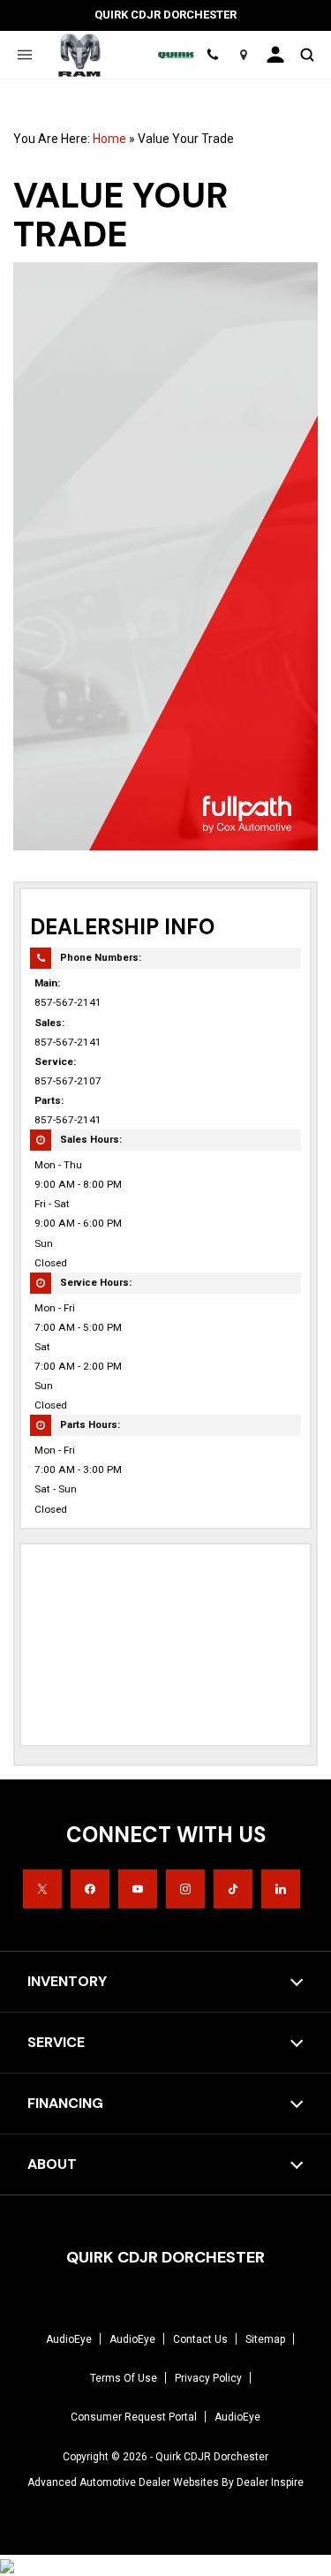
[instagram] (185, 1889)
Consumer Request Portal (134, 2417)
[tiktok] (233, 1889)
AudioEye (69, 2339)
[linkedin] (281, 1889)
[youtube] (138, 1889)
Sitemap (265, 2339)
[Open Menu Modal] (24, 55)
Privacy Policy (208, 2378)
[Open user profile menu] (275, 55)
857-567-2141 (68, 1002)
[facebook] (90, 1889)
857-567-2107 (68, 1081)
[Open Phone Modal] (213, 55)
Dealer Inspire (270, 2482)
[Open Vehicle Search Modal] (307, 55)
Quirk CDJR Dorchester (212, 2457)
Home (109, 139)
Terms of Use (124, 2378)
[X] (42, 1889)
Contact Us (200, 2339)
